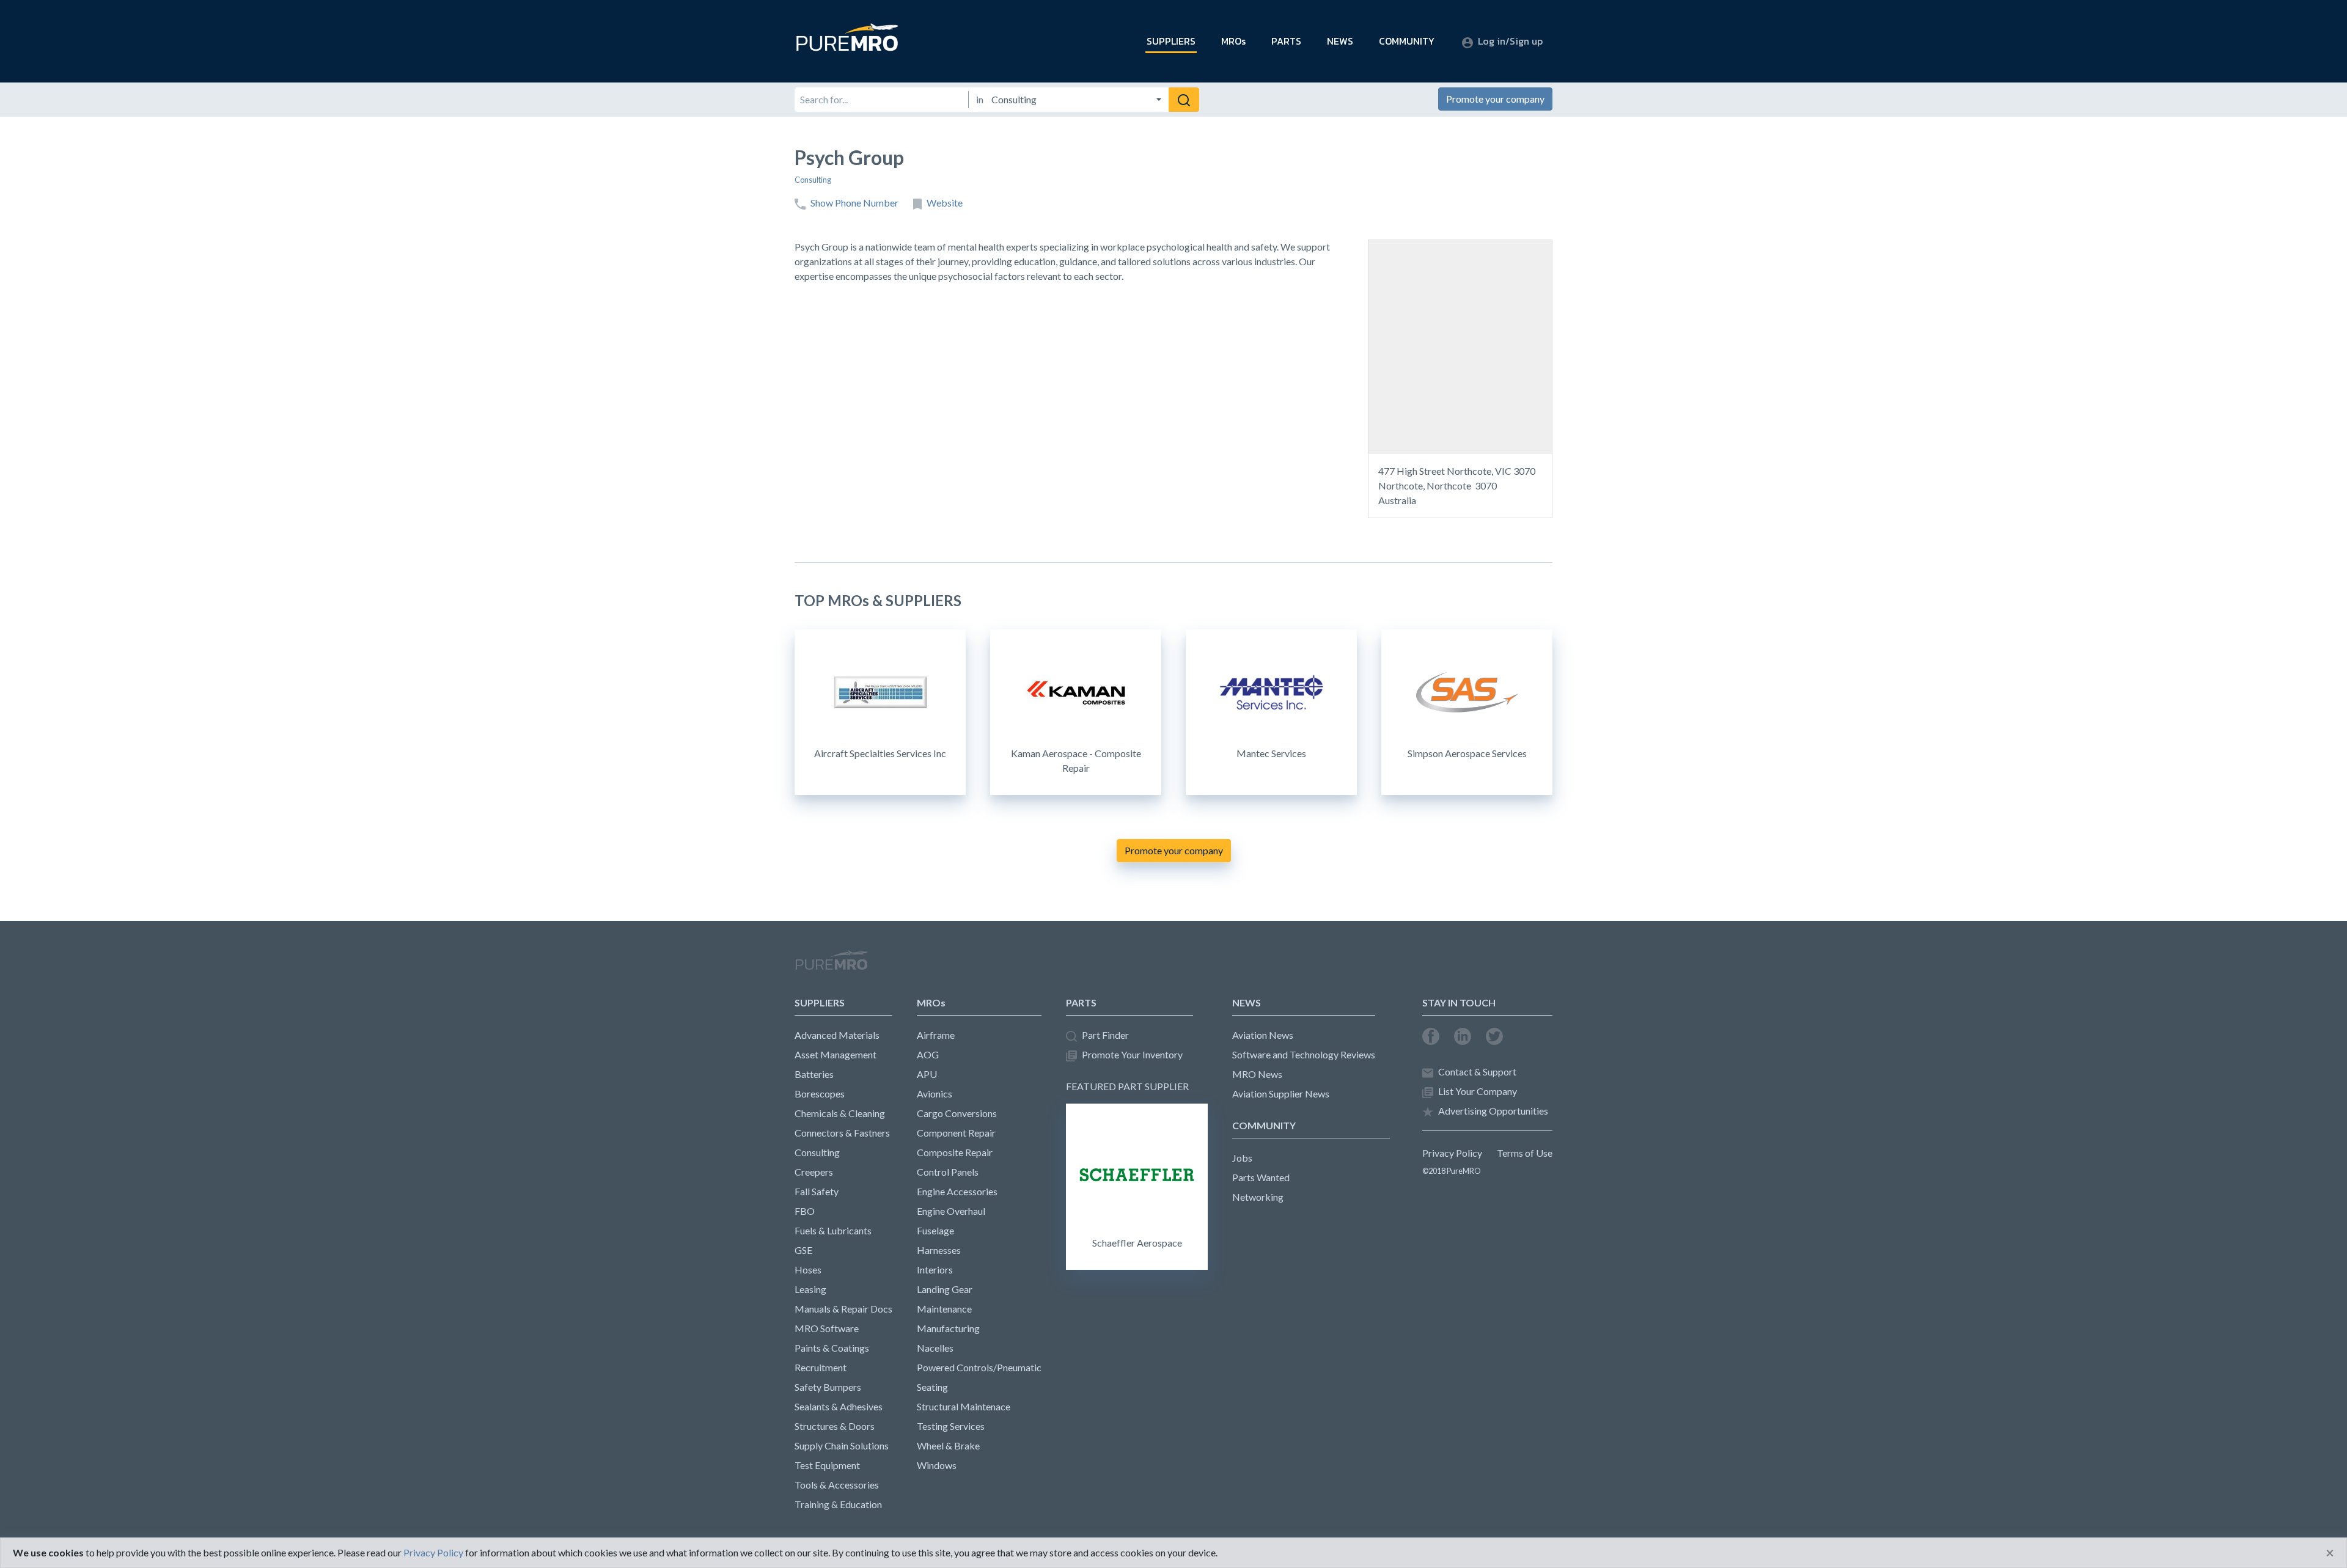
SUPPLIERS (1171, 41)
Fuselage (935, 1230)
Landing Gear (945, 1289)
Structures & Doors (835, 1426)
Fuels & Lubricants (833, 1230)
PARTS (1286, 41)
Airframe (936, 1035)
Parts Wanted (1261, 1177)
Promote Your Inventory (1132, 1054)
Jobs (1242, 1158)
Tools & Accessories (837, 1485)
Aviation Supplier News (1281, 1094)
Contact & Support (1477, 1072)
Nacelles (935, 1348)
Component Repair (956, 1133)
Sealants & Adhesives (839, 1406)
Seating (932, 1387)
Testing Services (951, 1426)
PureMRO (831, 965)
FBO (805, 1211)
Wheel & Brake (948, 1445)
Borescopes (820, 1094)
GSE (803, 1250)
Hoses (808, 1269)
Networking (1258, 1197)
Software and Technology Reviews (1304, 1054)
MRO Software (827, 1328)
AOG (928, 1054)
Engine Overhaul (951, 1211)
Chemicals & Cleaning (840, 1113)
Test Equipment (827, 1465)
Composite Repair (955, 1152)
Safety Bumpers (828, 1387)
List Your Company (1478, 1091)
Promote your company (1495, 99)
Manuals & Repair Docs (843, 1309)
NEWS (1340, 41)
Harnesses (939, 1250)
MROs (1233, 41)
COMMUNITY (1407, 41)
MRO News (1257, 1074)
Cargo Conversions (957, 1113)
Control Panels (948, 1172)
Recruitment (821, 1367)
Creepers (814, 1172)
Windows (937, 1465)
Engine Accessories (957, 1191)
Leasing (810, 1289)
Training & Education (838, 1504)
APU (927, 1074)
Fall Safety (817, 1191)
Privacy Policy (1452, 1153)
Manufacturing (948, 1328)
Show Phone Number (854, 203)
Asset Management (836, 1054)
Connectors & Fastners (842, 1133)
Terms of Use (1525, 1153)
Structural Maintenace (964, 1406)
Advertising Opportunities (1493, 1111)
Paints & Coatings (832, 1348)
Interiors (935, 1269)
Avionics (935, 1094)
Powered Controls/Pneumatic (979, 1367)
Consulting (813, 180)
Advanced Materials (837, 1035)
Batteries (814, 1074)
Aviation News (1263, 1035)
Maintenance (944, 1309)
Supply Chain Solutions (842, 1445)
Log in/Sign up (1510, 41)
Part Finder (1105, 1035)
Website (945, 203)
